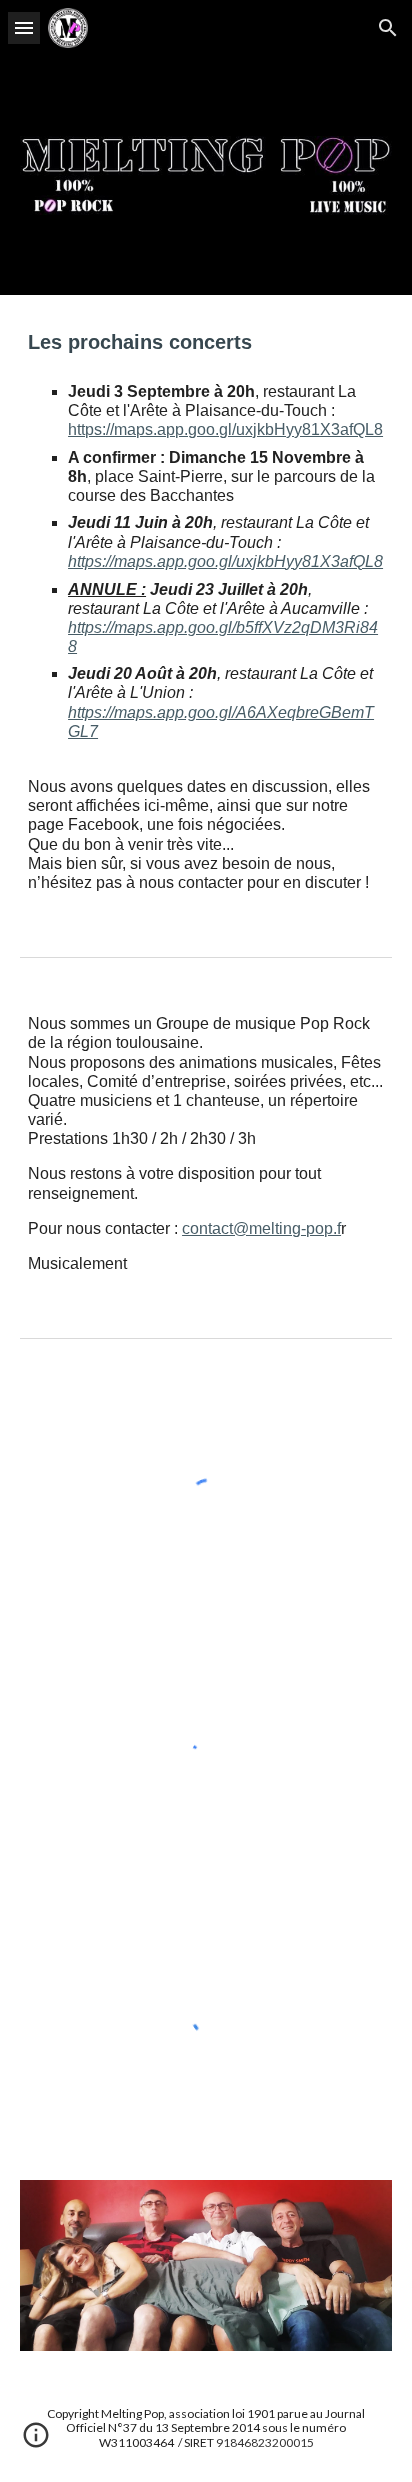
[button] (24, 27)
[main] (206, 610)
